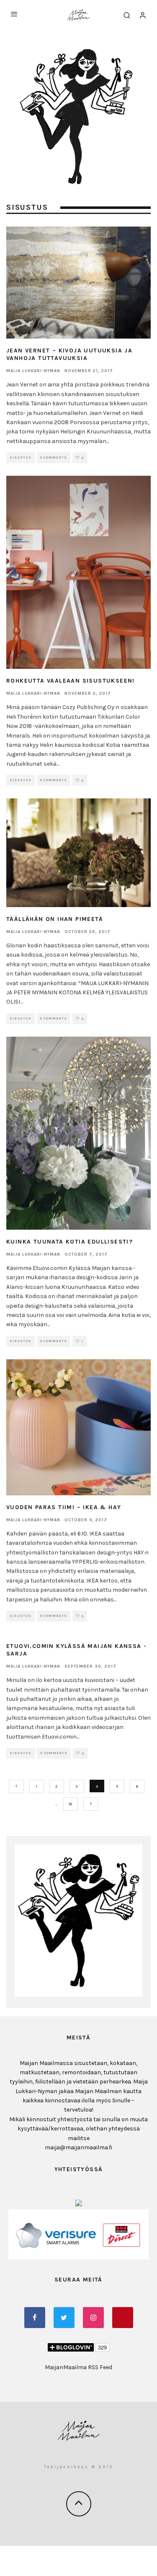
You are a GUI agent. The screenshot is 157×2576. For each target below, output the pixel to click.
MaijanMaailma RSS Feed (78, 2367)
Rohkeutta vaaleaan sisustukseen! (71, 681)
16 (70, 1804)
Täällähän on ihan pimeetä (55, 919)
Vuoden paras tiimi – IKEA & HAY (64, 1507)
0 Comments (54, 458)
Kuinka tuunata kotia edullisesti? (69, 1242)
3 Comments (54, 1753)
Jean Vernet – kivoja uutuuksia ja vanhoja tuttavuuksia (69, 354)
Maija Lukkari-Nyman (33, 371)
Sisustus (21, 458)
